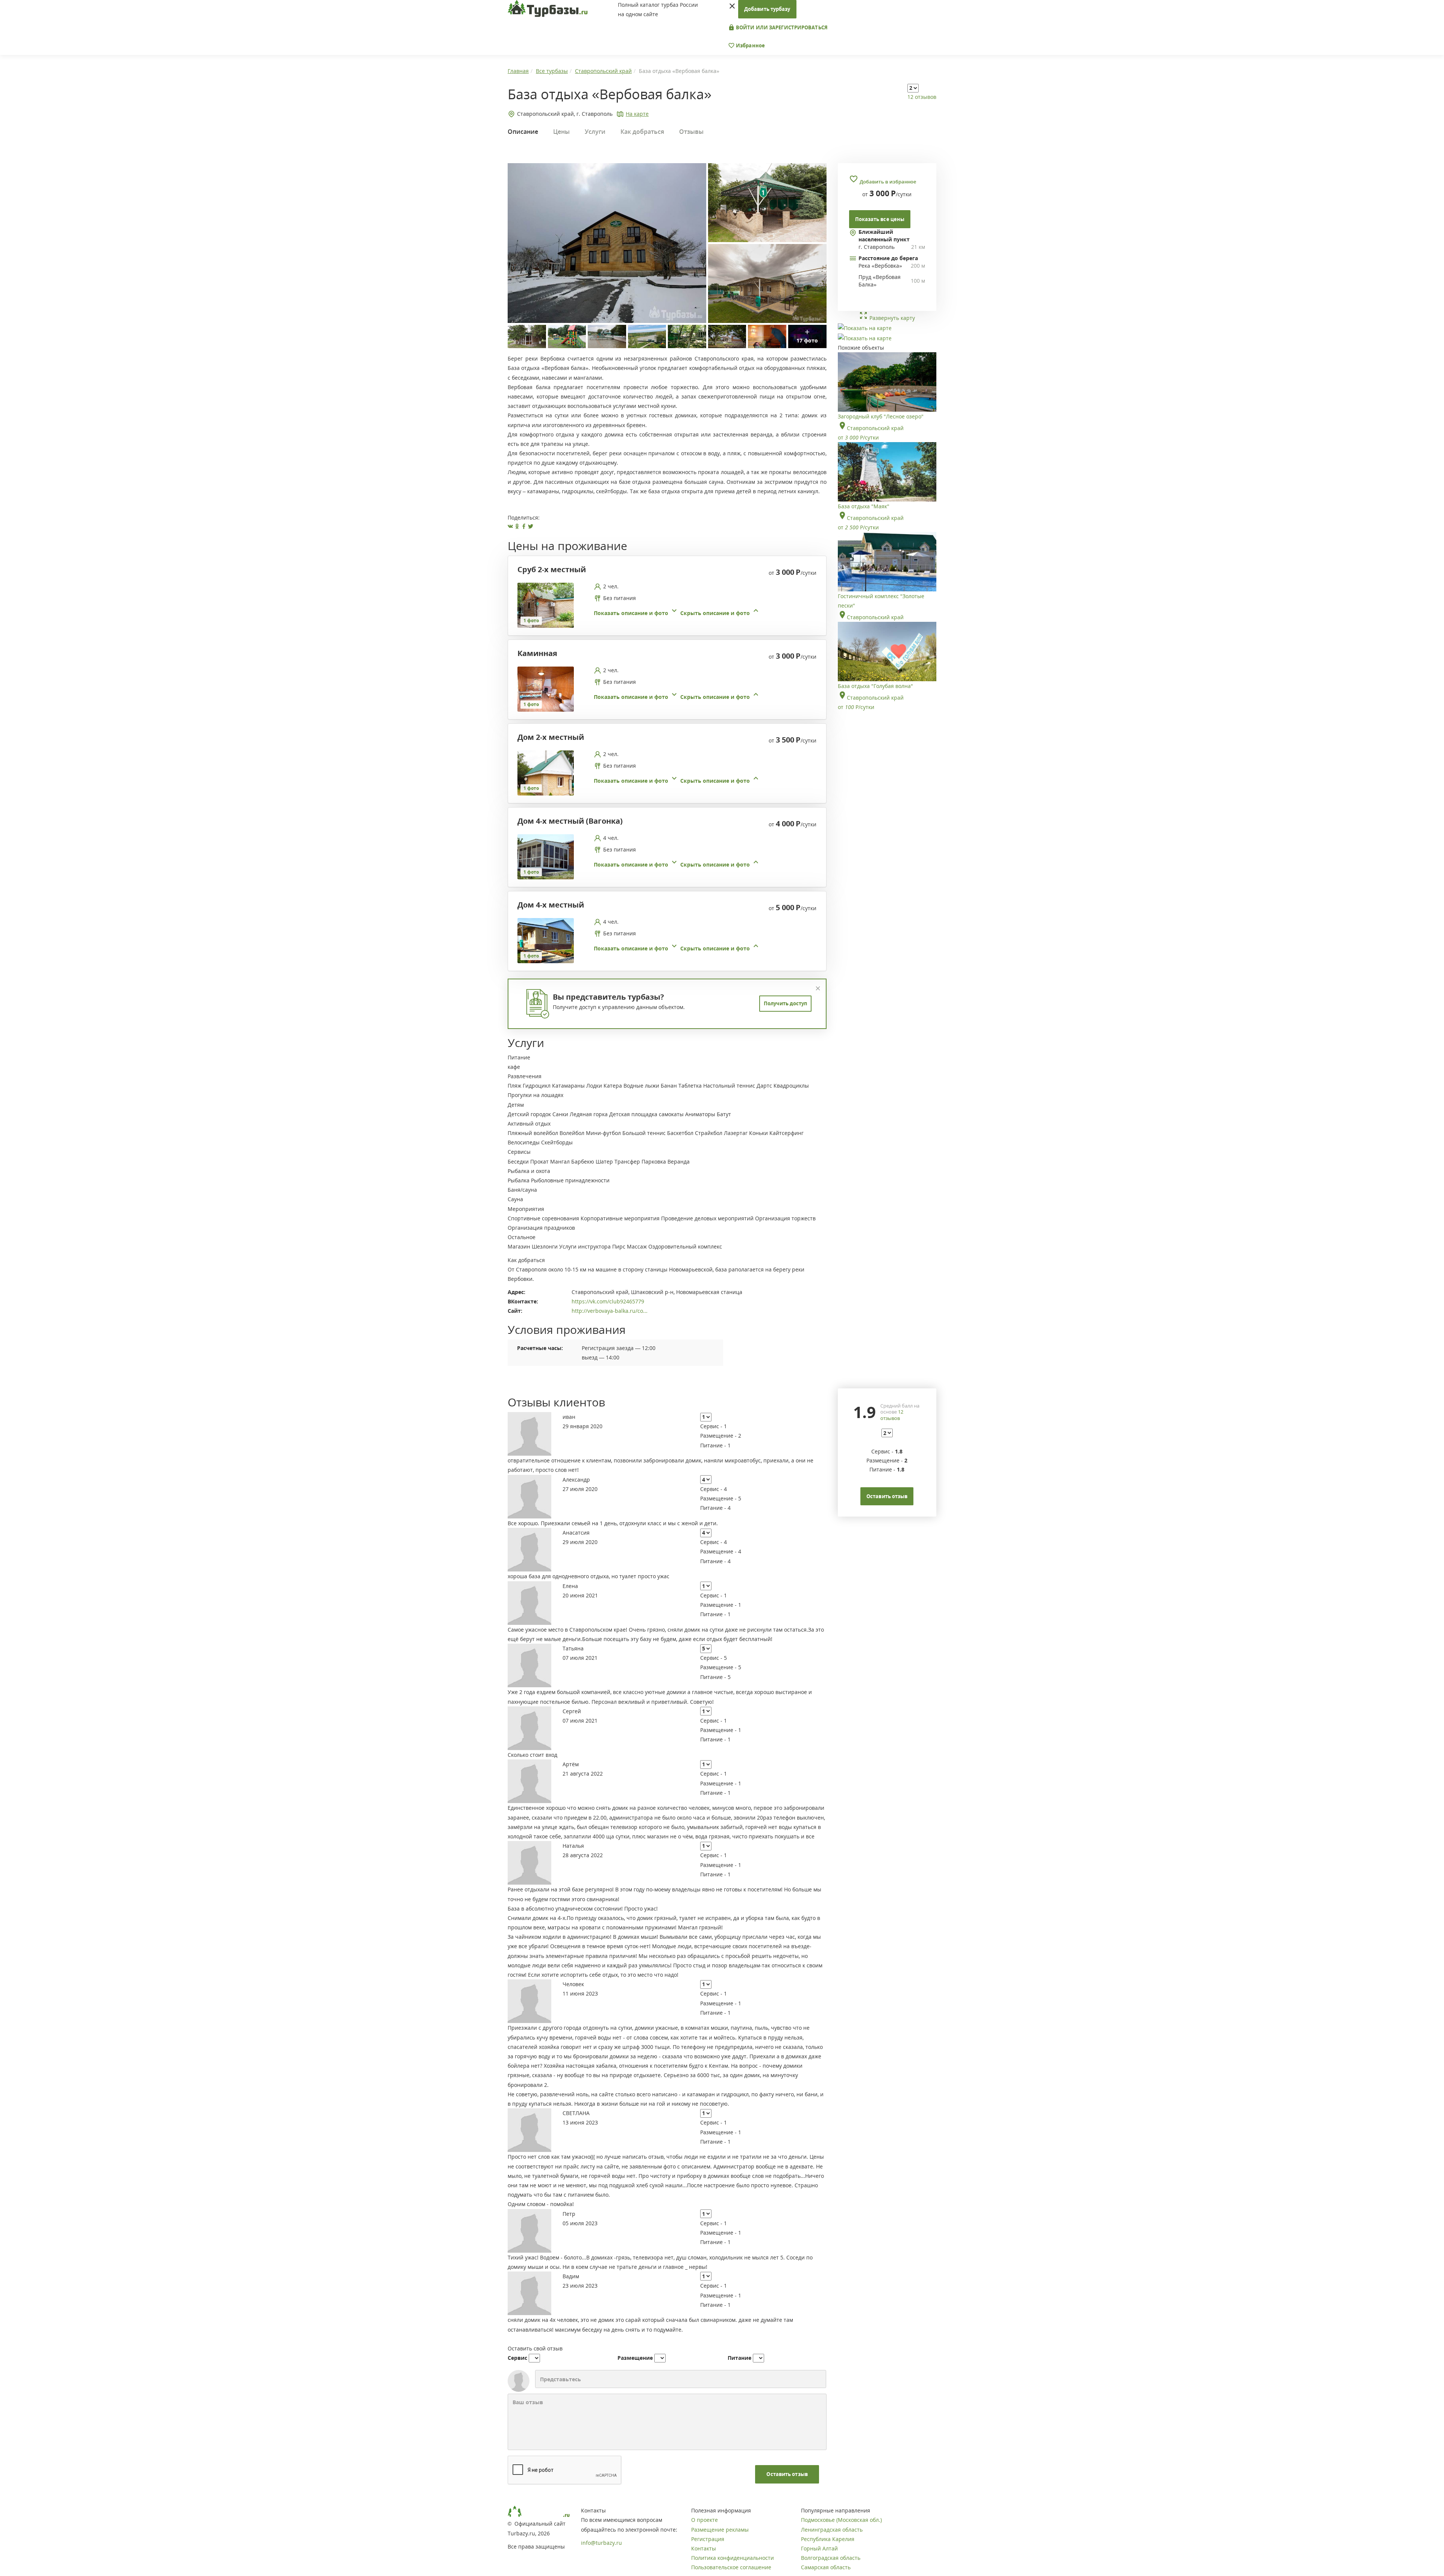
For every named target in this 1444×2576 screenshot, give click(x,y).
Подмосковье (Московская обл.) (841, 2520)
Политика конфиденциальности (733, 2558)
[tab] (664, 605)
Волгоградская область (831, 2558)
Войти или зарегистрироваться (781, 27)
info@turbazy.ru (601, 2543)
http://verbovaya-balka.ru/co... (610, 1311)
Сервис (517, 2358)
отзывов (892, 1415)
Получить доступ (785, 1003)
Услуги (595, 132)
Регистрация (708, 2539)
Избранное (750, 45)
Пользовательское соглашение (731, 2567)
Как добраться (642, 132)
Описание (523, 132)
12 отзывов (922, 97)
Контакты (704, 2548)
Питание (739, 2358)
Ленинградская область (832, 2530)
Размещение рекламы (720, 2530)
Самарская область (826, 2567)
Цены (561, 132)
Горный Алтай (819, 2548)
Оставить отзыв (787, 2474)
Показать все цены (880, 219)
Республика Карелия (828, 2539)
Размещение (635, 2358)
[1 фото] (546, 604)
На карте (637, 114)
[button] (677, 613)
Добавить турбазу (767, 9)
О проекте (705, 2520)
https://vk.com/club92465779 (608, 1301)
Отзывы (691, 132)
